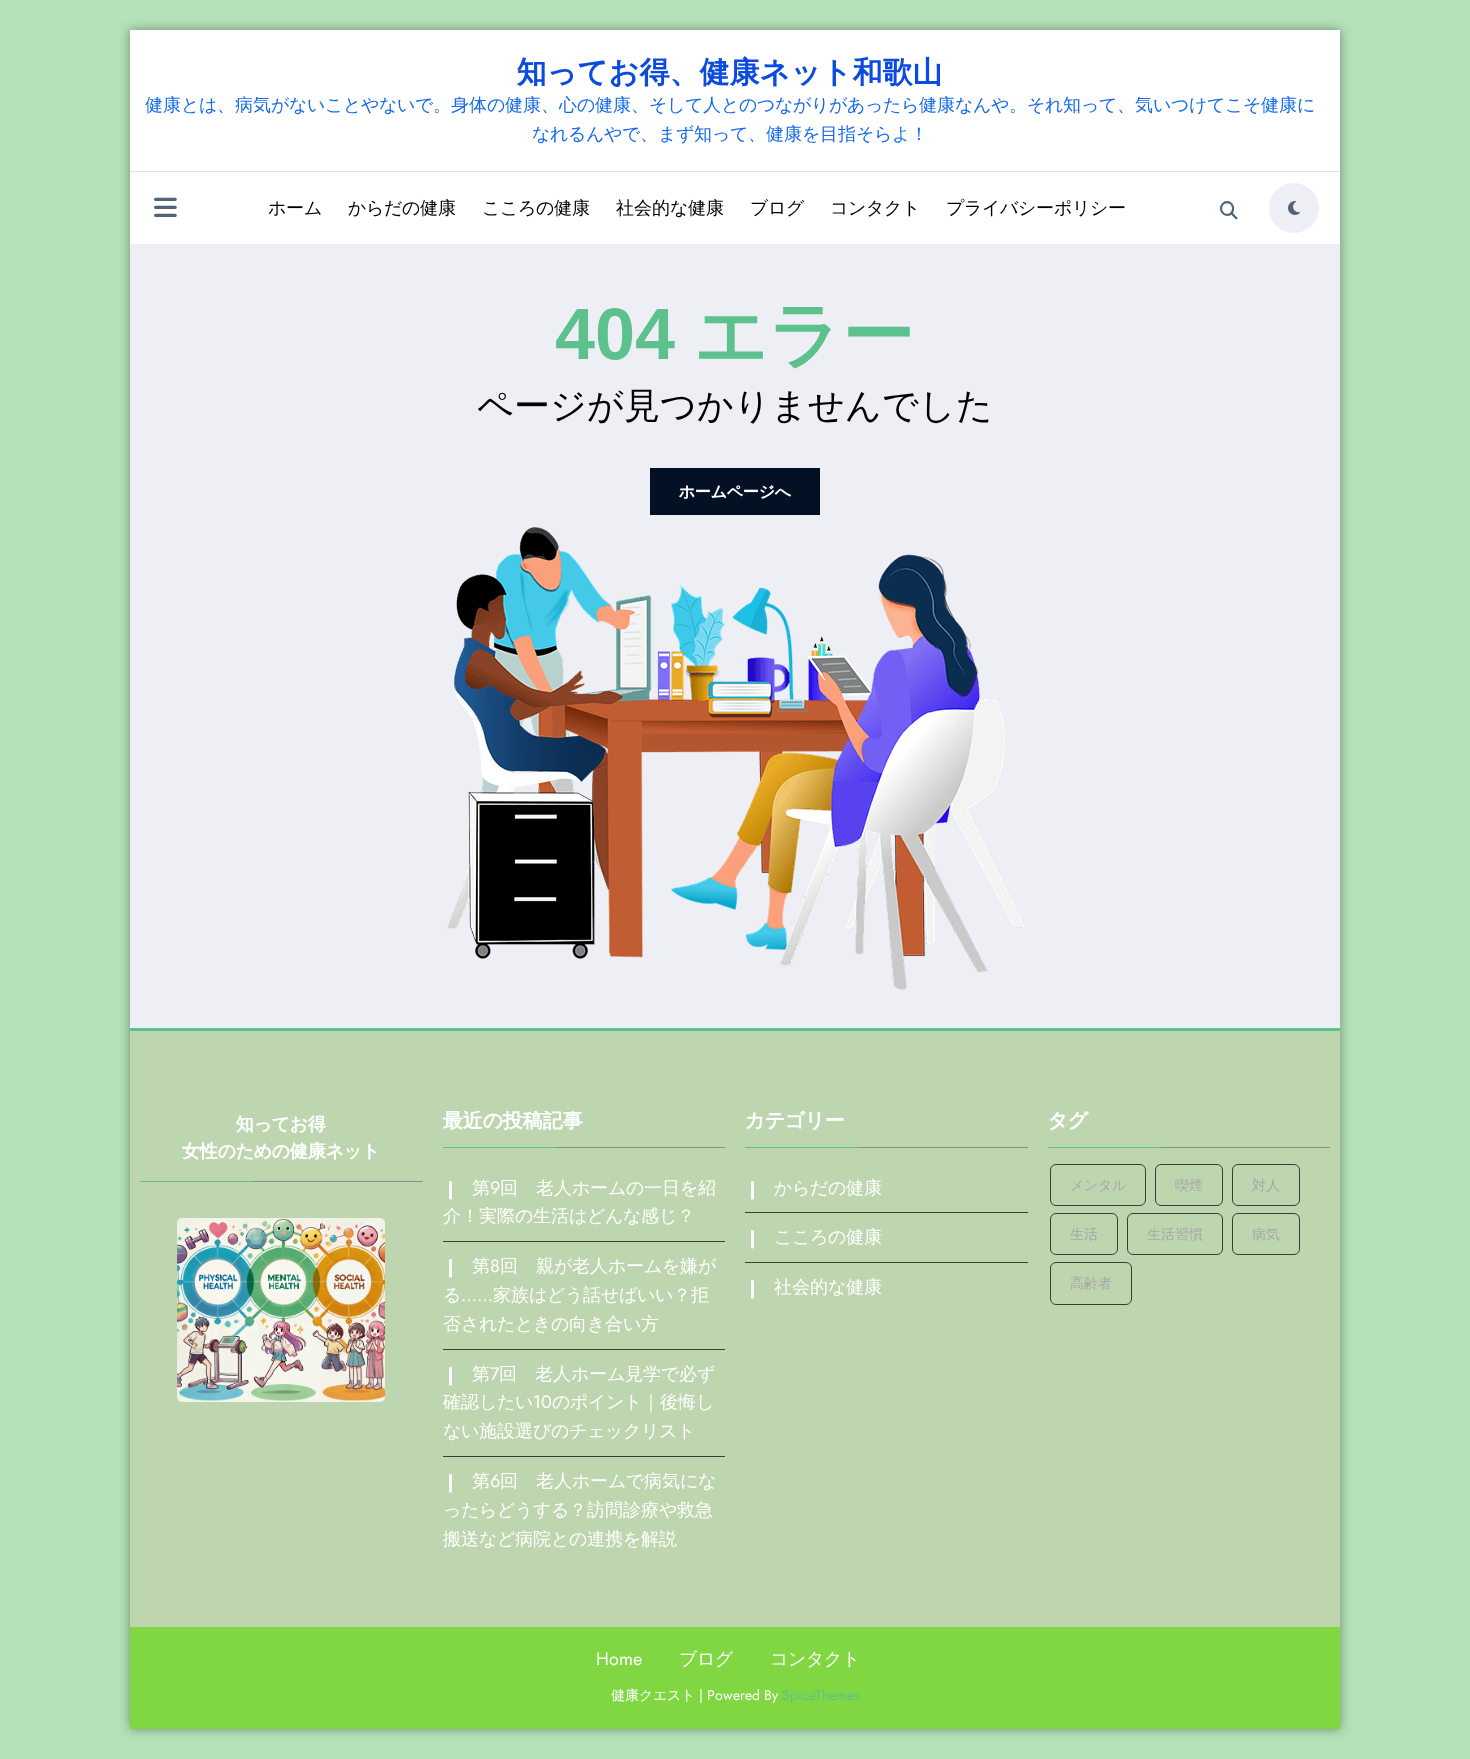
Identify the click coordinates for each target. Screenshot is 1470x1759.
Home (619, 1659)
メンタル (1098, 1185)
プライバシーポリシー (1036, 208)
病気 (1266, 1234)
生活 (1084, 1234)
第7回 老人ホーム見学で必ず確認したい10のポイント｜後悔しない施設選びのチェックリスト (579, 1403)
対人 (1266, 1185)
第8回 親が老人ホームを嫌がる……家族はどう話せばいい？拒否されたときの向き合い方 (579, 1295)
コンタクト (875, 208)
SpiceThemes (821, 1695)
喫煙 (1189, 1185)
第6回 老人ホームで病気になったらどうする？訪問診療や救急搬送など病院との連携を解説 (579, 1510)
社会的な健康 (670, 208)
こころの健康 (536, 208)
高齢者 (1091, 1283)
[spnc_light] (1294, 208)
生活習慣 (1175, 1234)
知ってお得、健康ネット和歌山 (730, 71)
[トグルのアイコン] (165, 210)
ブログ (777, 208)
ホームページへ (735, 491)
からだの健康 (402, 208)
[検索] (1229, 211)
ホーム (295, 208)
